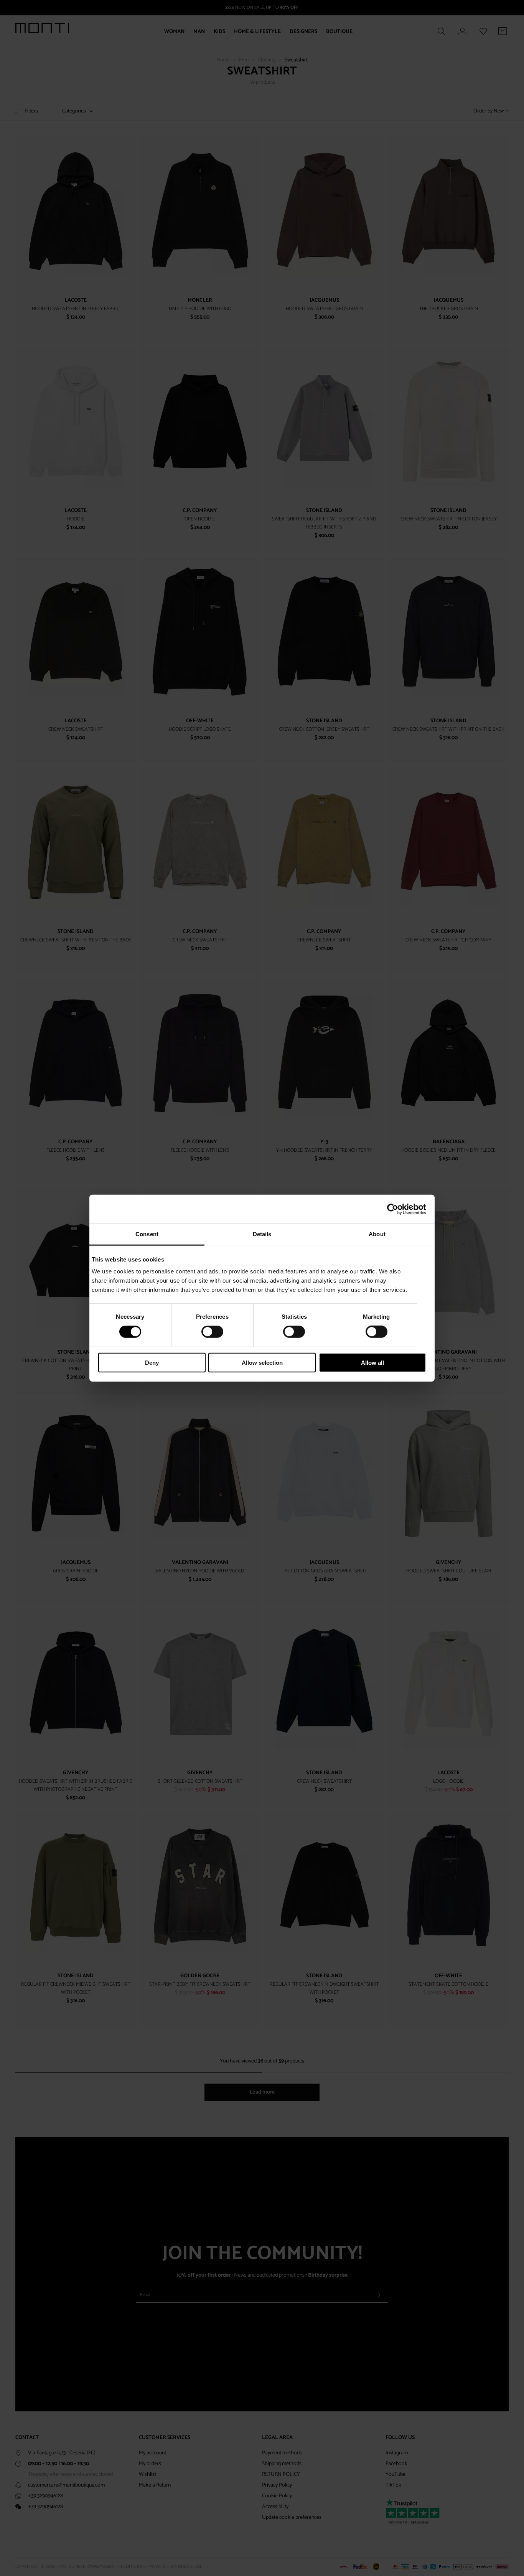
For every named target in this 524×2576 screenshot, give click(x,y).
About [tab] (377, 1234)
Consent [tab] (147, 1234)
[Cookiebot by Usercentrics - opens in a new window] (393, 1209)
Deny (152, 1363)
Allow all (372, 1363)
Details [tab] (262, 1234)
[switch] (212, 1332)
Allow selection (262, 1363)
